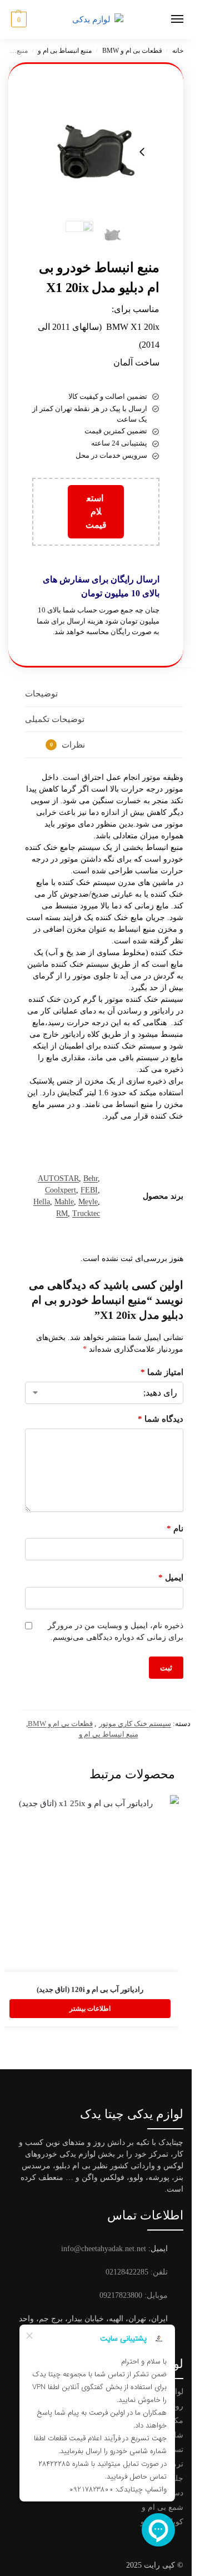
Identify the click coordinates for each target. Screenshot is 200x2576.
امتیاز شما (162, 1372)
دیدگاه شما (161, 1419)
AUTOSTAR (58, 1178)
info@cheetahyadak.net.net (104, 2249)
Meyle (88, 1202)
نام (175, 1529)
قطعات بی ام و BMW (132, 51)
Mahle (64, 1202)
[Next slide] (142, 152)
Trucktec (86, 1213)
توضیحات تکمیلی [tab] (55, 719)
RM (62, 1213)
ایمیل (171, 1578)
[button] (17, 19)
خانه (178, 51)
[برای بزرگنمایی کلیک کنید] (96, 152)
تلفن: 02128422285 (137, 2272)
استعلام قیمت (96, 511)
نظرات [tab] (68, 745)
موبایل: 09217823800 (134, 2295)
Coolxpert (61, 1190)
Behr (91, 1178)
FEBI (89, 1190)
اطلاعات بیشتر (90, 2009)
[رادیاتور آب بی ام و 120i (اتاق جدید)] (90, 1883)
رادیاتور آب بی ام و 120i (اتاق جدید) (90, 1989)
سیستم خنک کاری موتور (135, 1724)
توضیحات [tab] (41, 694)
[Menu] (167, 19)
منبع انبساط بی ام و (65, 51)
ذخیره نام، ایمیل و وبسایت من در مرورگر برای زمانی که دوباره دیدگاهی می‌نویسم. (116, 1631)
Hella (42, 1202)
